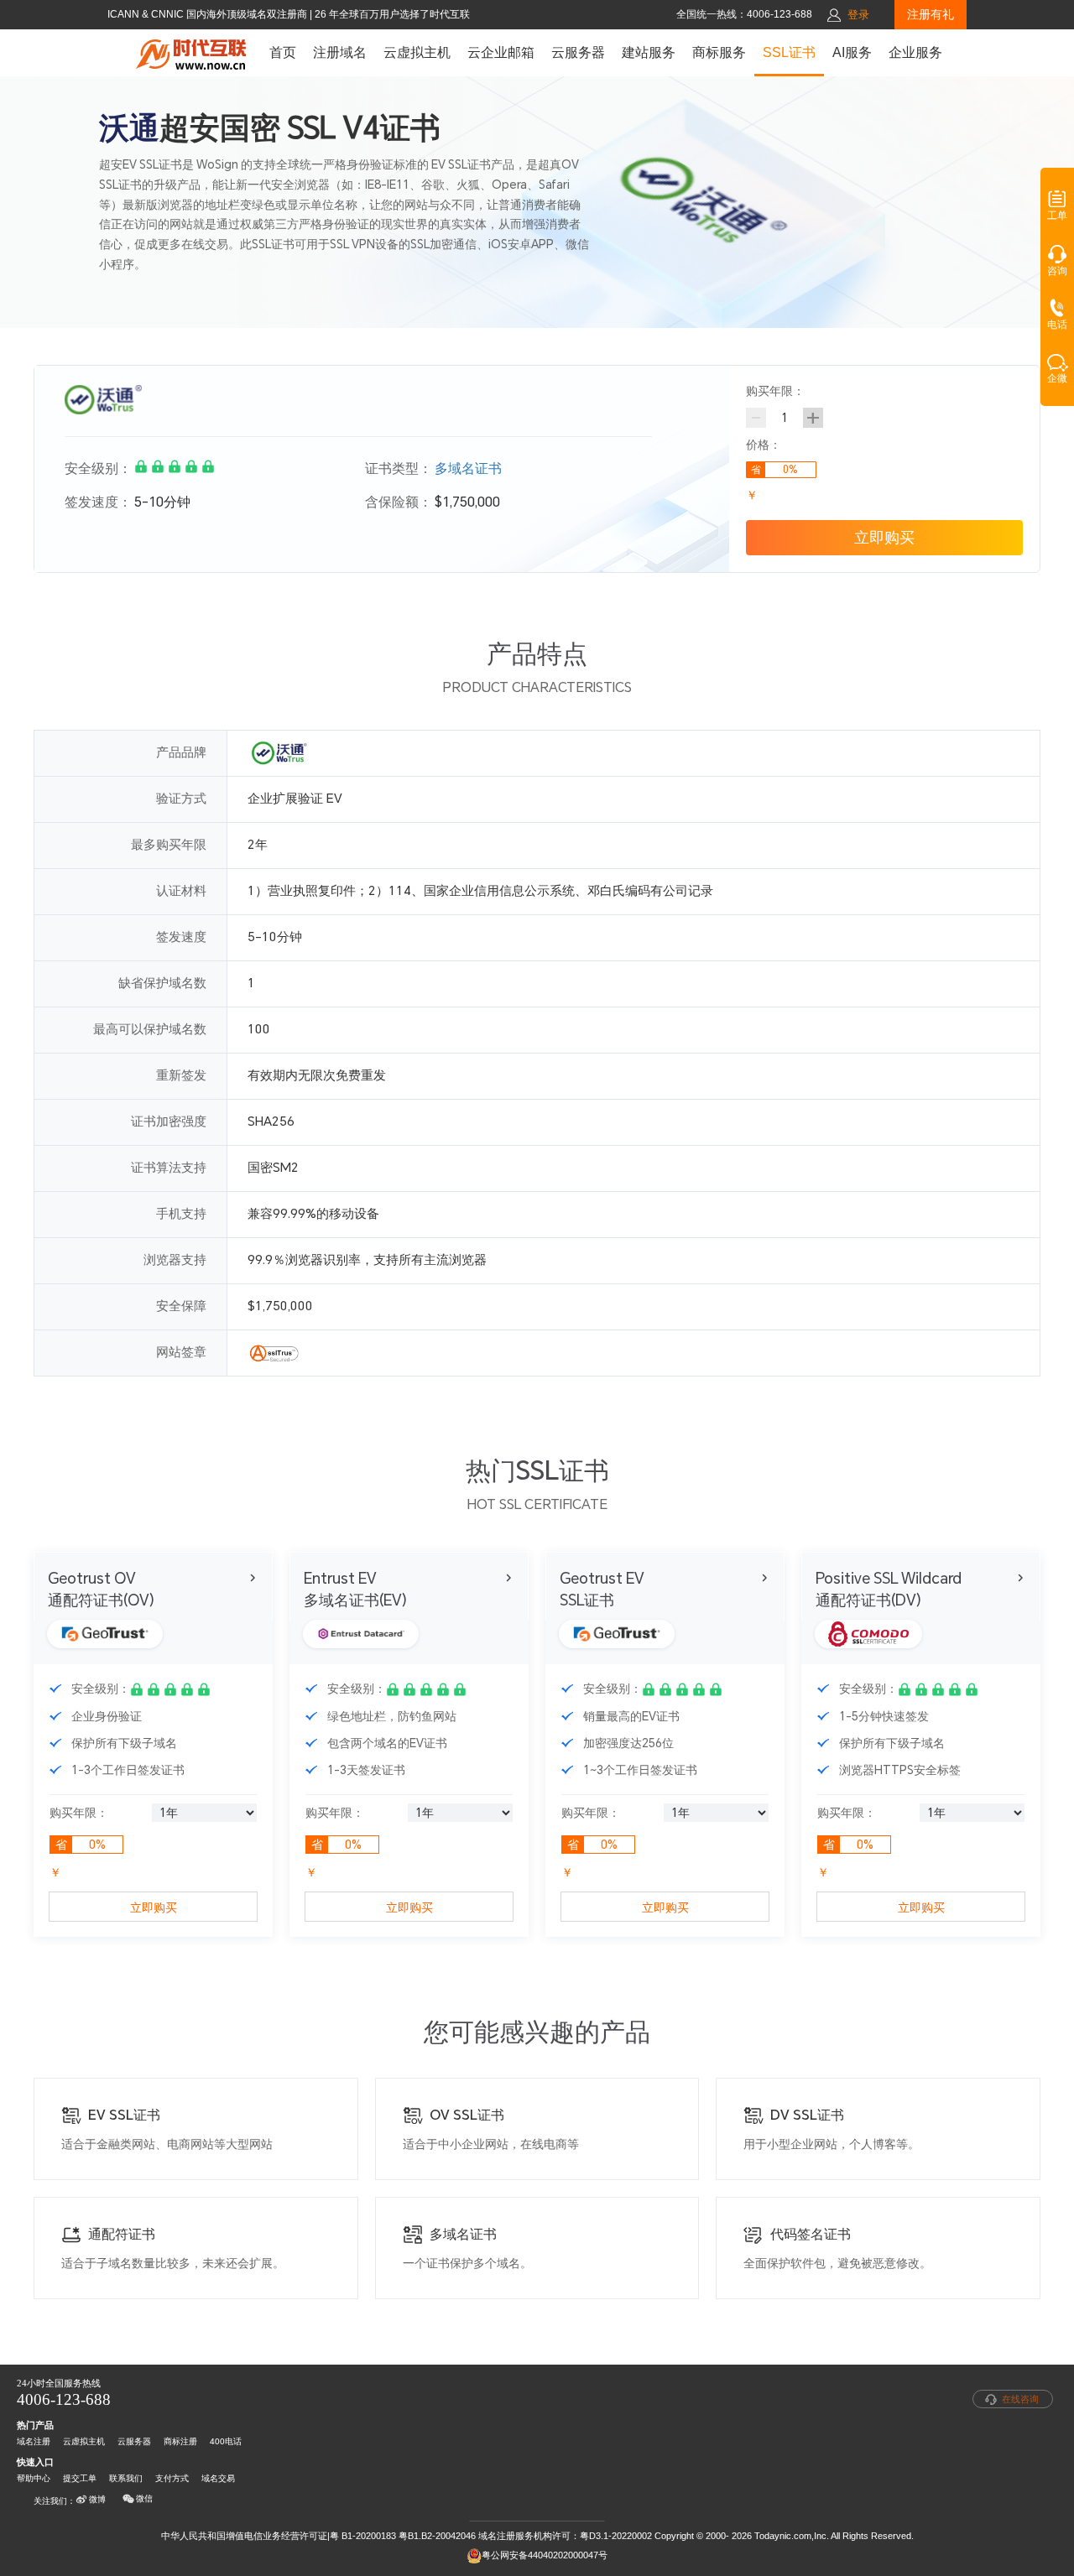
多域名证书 (468, 468)
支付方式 (172, 2478)
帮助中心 (34, 2478)
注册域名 (340, 52)
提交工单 (80, 2478)
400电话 (226, 2441)
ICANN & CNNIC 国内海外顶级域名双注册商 (209, 14)
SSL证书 (789, 52)
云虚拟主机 (417, 52)
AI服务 (852, 52)
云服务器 (578, 52)
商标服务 (719, 52)
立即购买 (884, 537)
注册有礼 (931, 14)
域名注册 (34, 2441)
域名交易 (218, 2478)
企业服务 (915, 52)
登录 (858, 15)
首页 (283, 52)
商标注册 (180, 2441)
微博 (97, 2499)
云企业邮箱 (501, 52)
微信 (144, 2498)
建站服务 (649, 52)
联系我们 (126, 2478)
